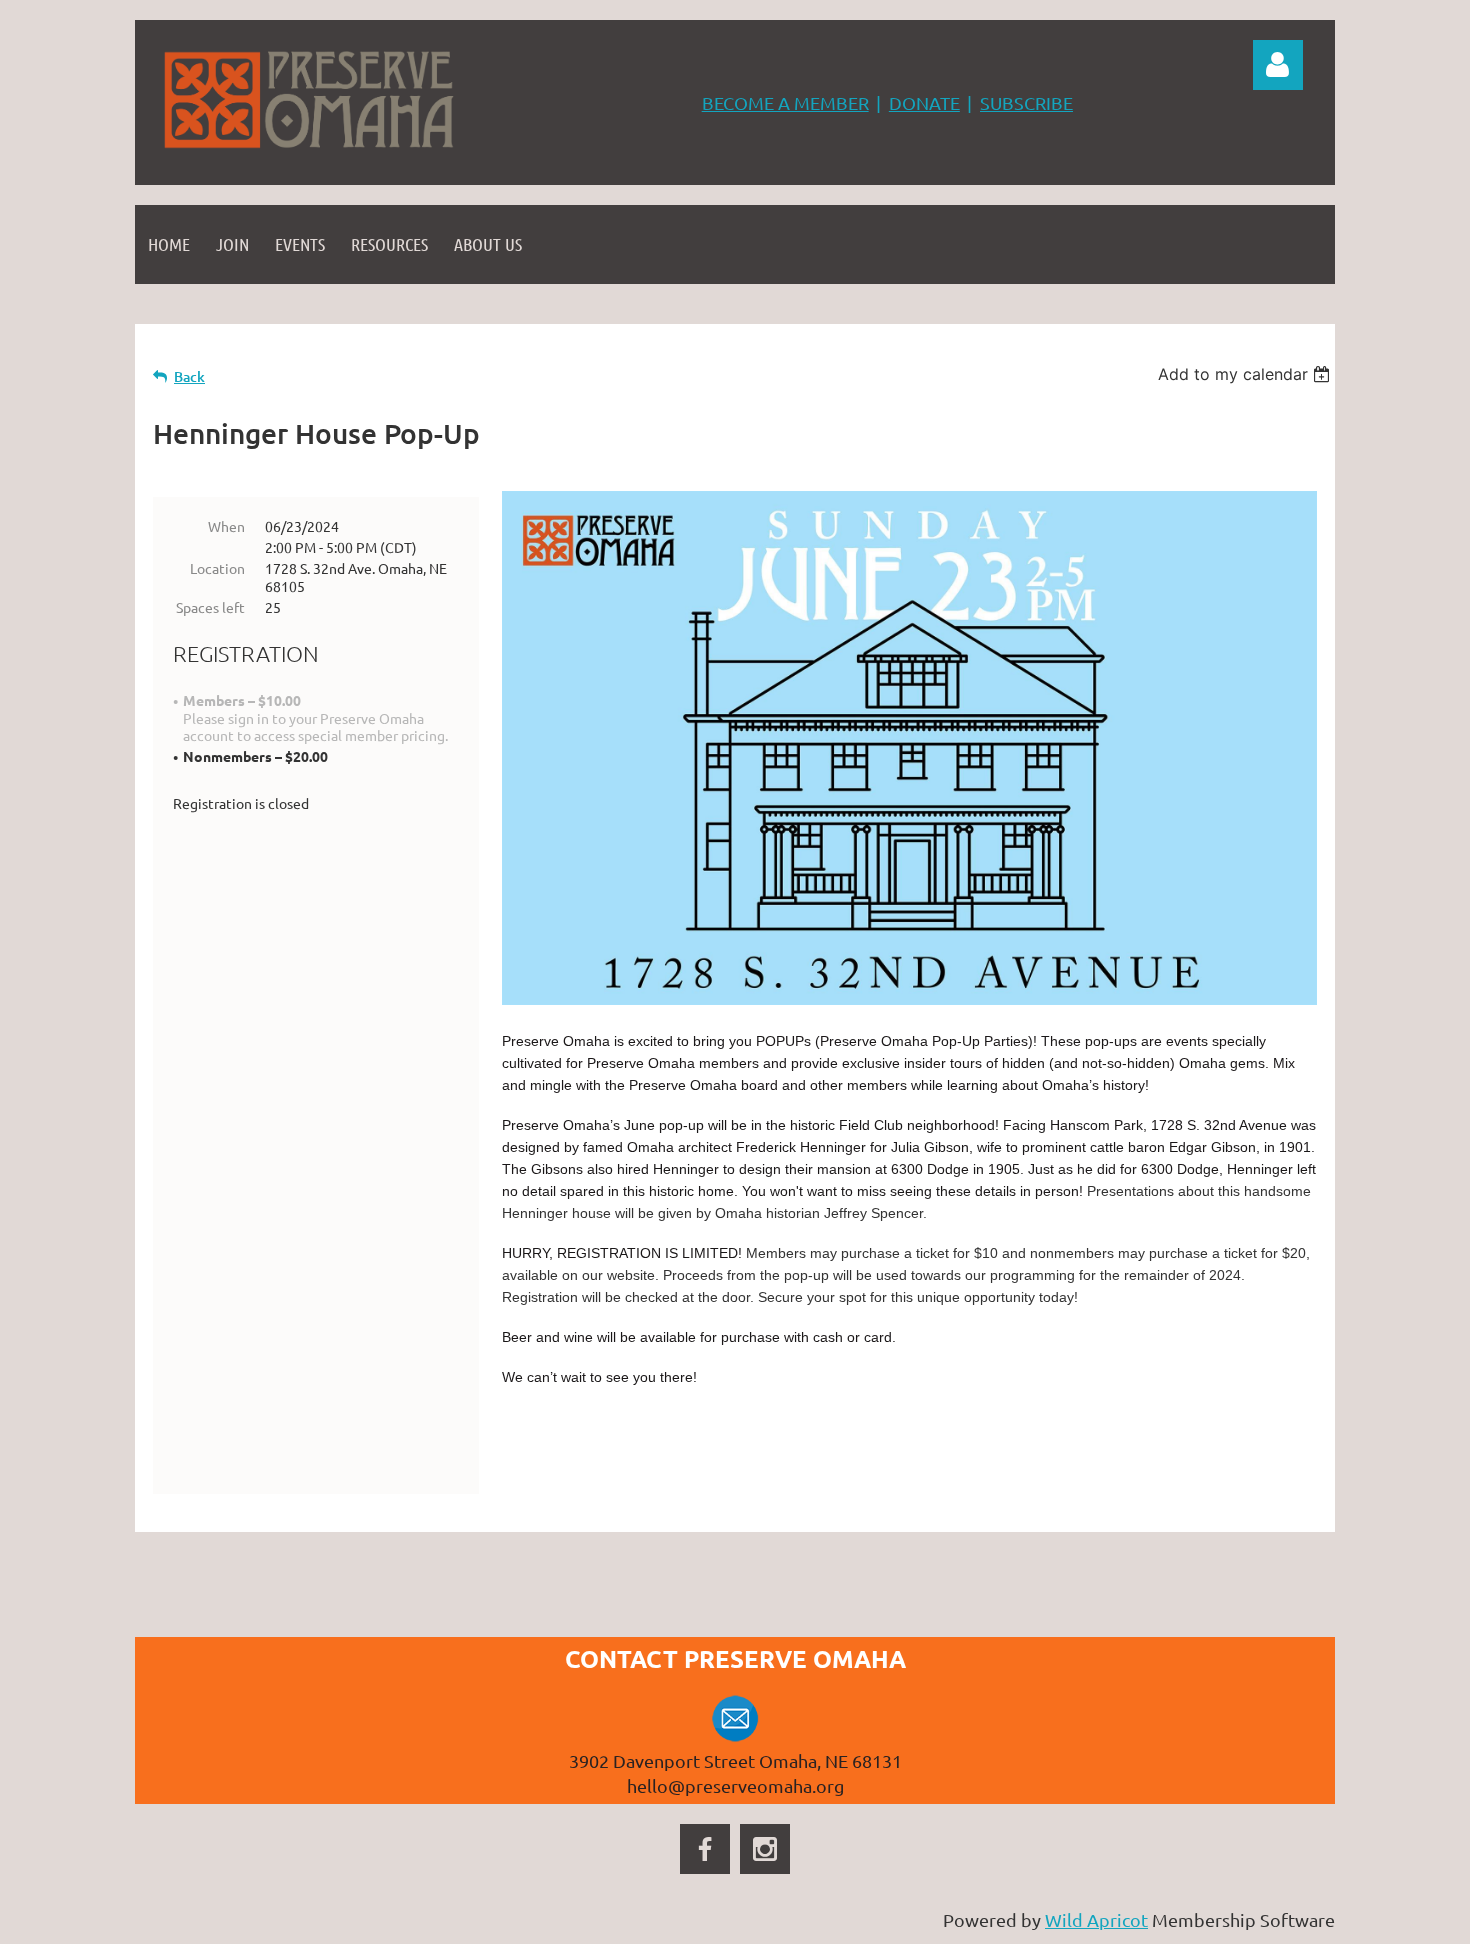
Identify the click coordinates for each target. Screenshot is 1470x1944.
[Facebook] (705, 1849)
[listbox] (1246, 374)
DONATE (924, 102)
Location (217, 568)
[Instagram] (765, 1849)
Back (189, 376)
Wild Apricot (1096, 1919)
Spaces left (210, 607)
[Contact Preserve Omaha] (735, 1735)
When (226, 526)
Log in (1278, 65)
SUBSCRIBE (1026, 102)
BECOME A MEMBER (785, 102)
